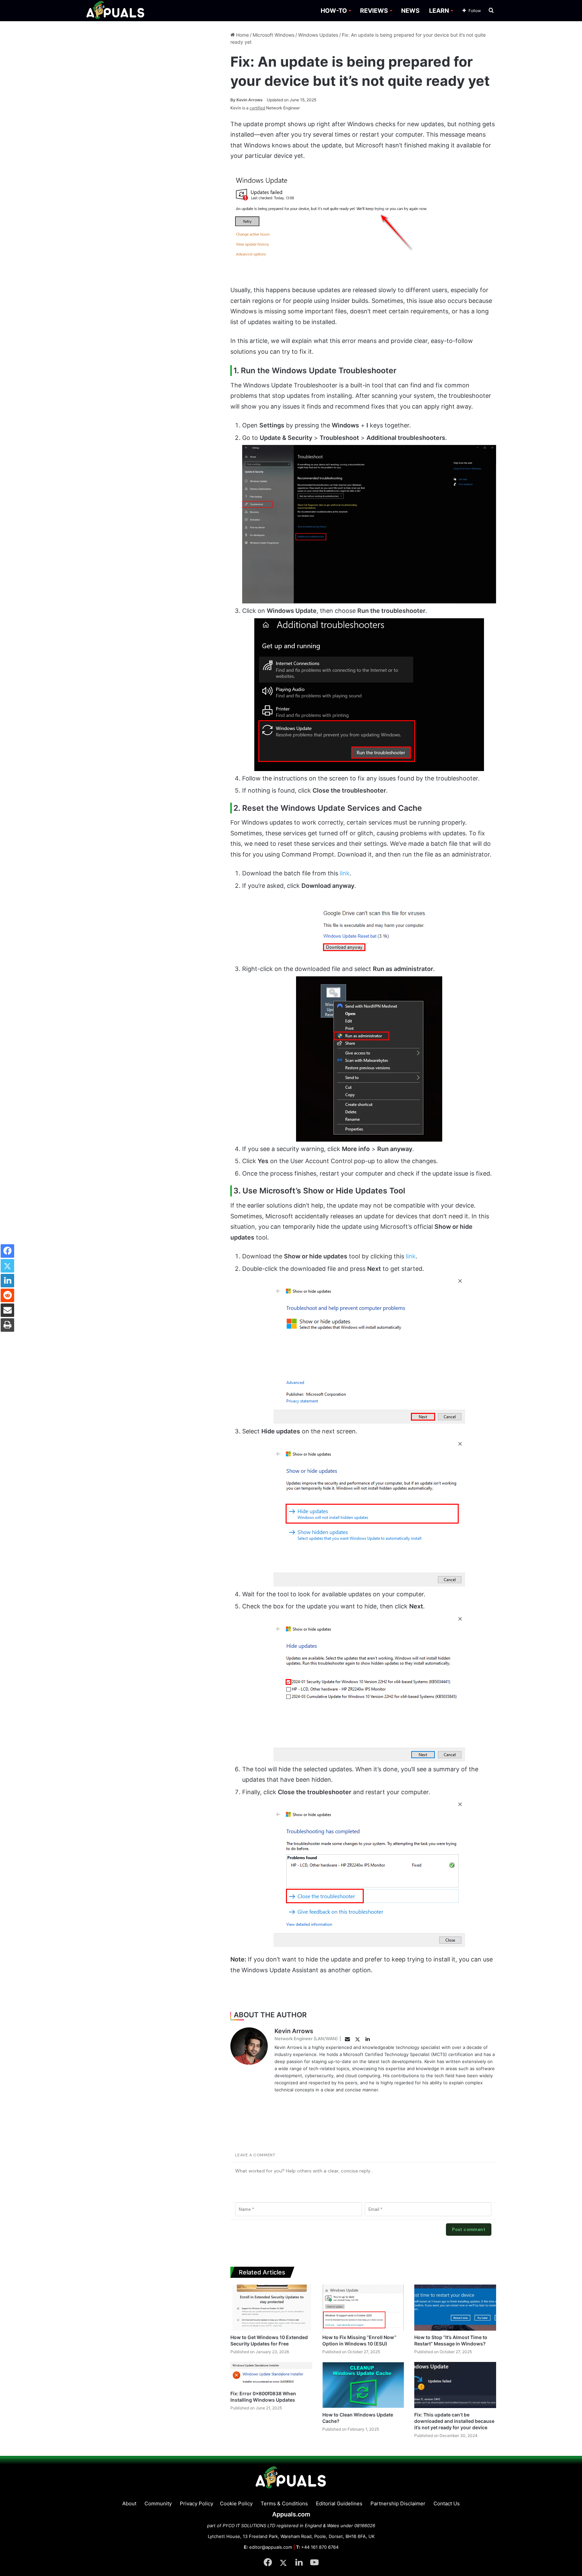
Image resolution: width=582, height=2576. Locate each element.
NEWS (410, 11)
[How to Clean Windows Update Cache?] (363, 2385)
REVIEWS (374, 11)
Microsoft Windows (273, 35)
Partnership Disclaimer (398, 2503)
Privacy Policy (197, 2503)
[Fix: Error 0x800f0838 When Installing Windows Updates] (271, 2374)
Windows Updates (318, 35)
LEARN (439, 11)
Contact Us (447, 2503)
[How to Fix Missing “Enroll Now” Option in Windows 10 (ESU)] (363, 2308)
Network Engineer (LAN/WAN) (306, 2039)
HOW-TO (334, 11)
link (345, 873)
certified (257, 108)
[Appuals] (116, 11)
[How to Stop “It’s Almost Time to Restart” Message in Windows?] (455, 2308)
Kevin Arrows (247, 100)
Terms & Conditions (284, 2503)
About (129, 2503)
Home (242, 35)
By (233, 100)
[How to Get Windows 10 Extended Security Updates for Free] (271, 2308)
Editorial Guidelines (339, 2503)
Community (158, 2503)
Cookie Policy (236, 2503)
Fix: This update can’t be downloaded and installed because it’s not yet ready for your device (454, 2421)
